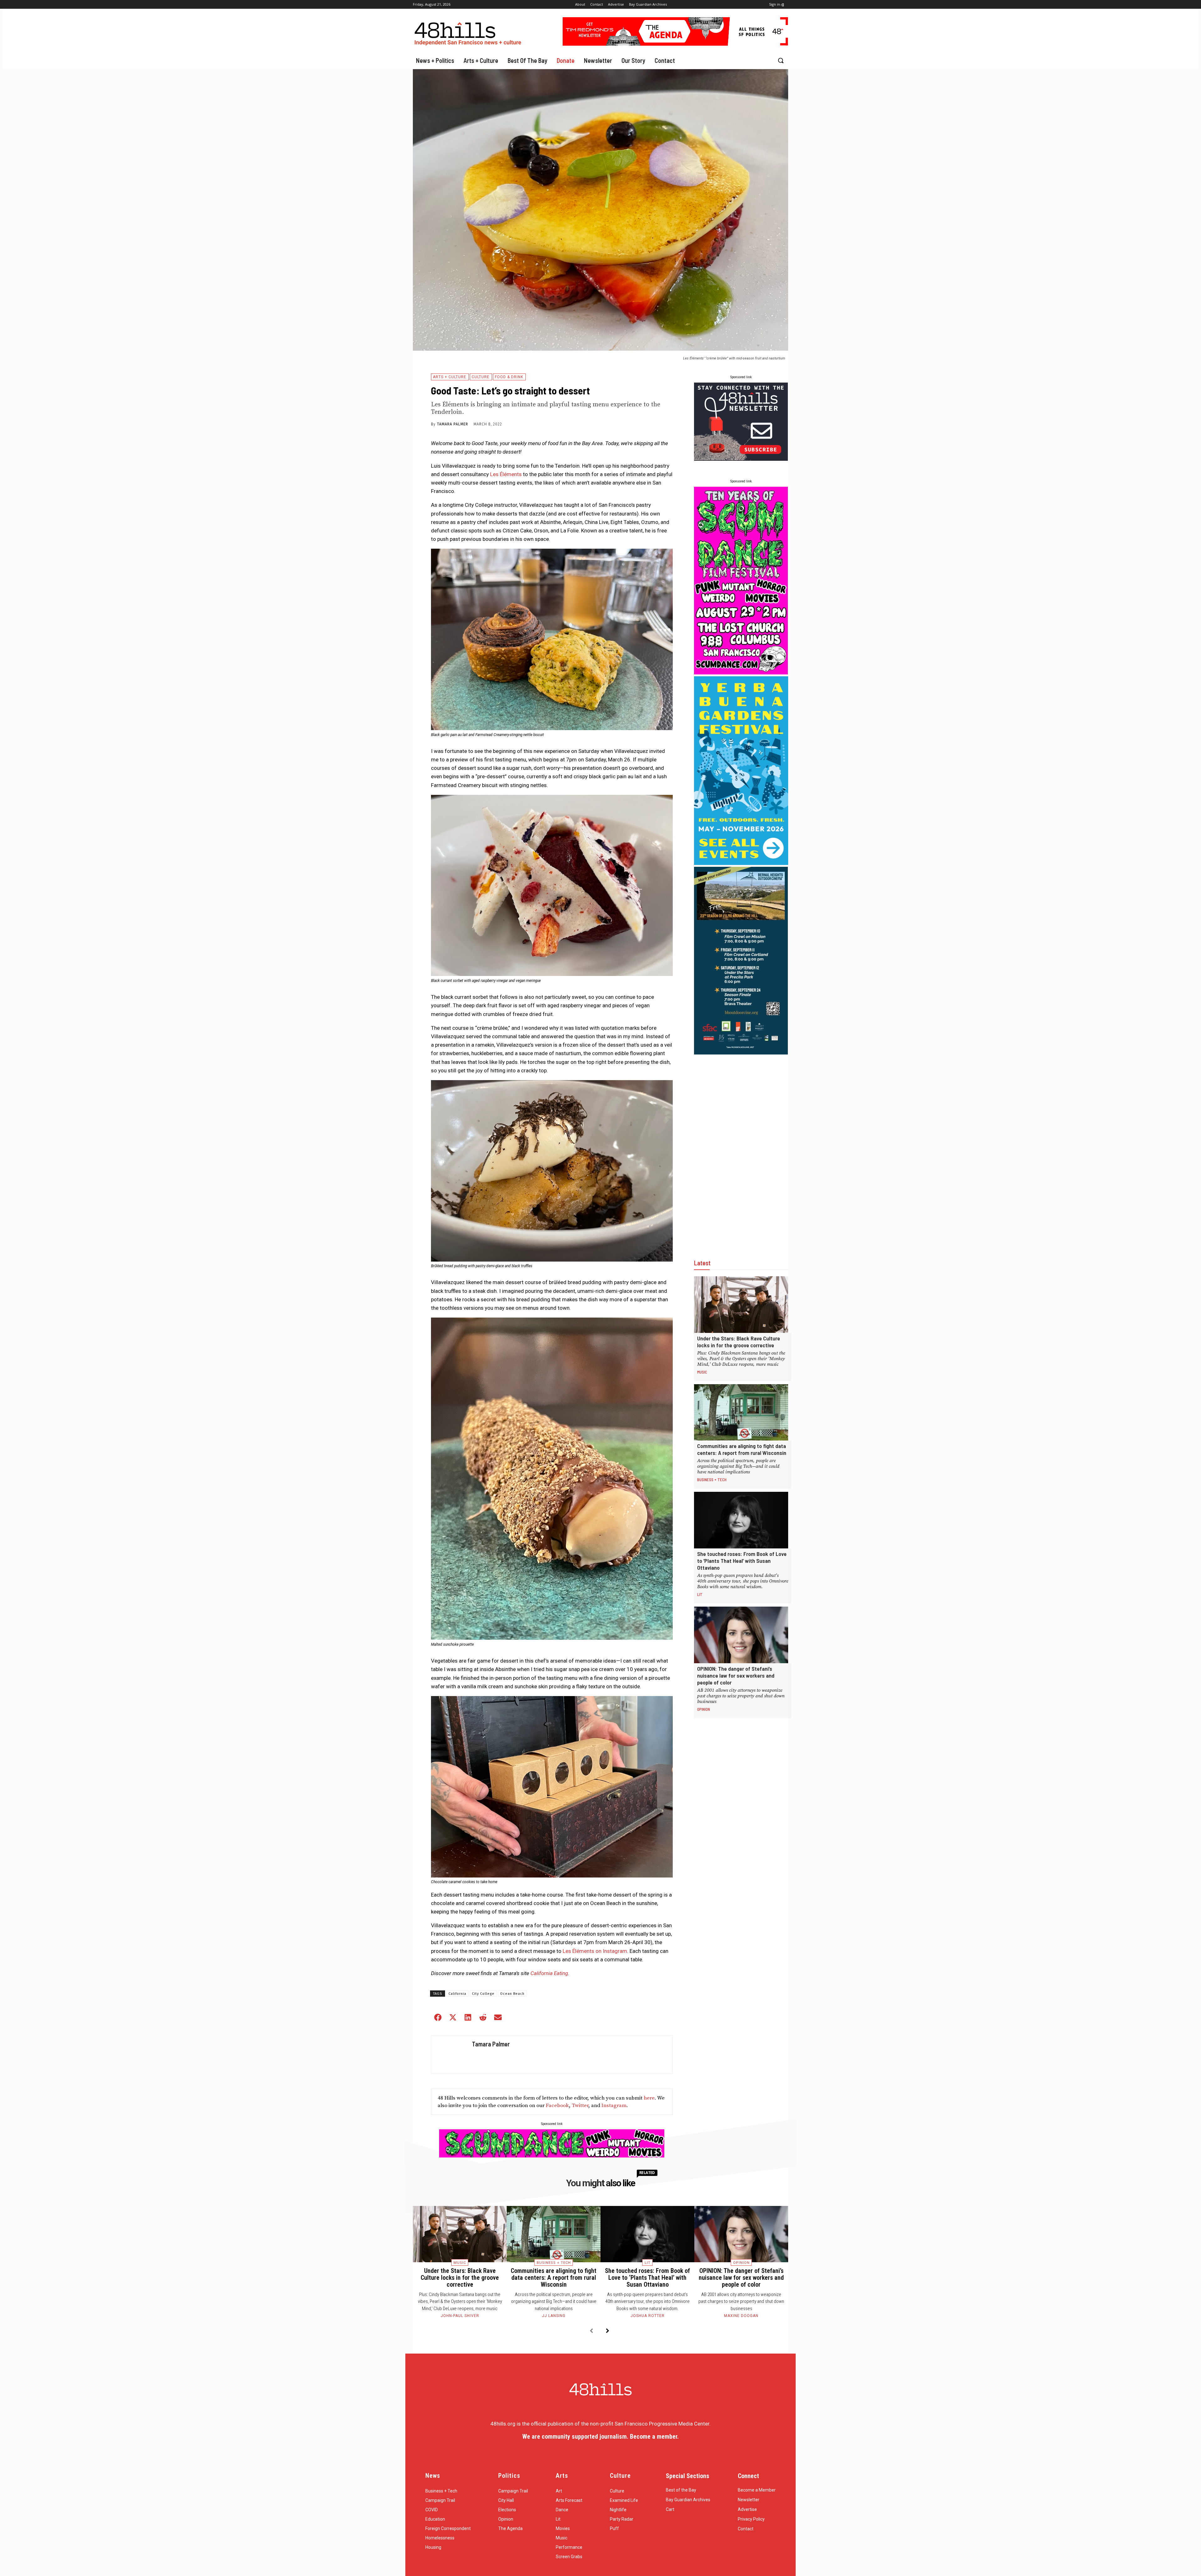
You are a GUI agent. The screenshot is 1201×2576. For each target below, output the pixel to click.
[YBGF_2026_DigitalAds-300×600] (741, 863)
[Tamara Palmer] (450, 2055)
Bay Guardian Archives (688, 2500)
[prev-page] (591, 2331)
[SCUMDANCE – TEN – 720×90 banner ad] (552, 2156)
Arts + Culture (450, 377)
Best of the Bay (681, 2490)
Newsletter (749, 2500)
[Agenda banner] (675, 44)
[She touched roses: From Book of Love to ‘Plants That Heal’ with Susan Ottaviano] (741, 1520)
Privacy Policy (751, 2519)
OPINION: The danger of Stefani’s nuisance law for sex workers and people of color (736, 1675)
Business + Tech (712, 1480)
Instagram (614, 2106)
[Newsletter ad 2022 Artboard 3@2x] (741, 459)
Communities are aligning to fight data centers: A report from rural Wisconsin (742, 1449)
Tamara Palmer (453, 424)
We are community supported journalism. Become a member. (600, 2436)
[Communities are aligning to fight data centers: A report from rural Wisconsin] (741, 1412)
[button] (781, 60)
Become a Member (757, 2490)
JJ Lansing (554, 2316)
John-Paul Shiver (460, 2316)
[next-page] (608, 2331)
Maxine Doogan (741, 2316)
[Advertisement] (741, 1150)
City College (483, 1994)
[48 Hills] (469, 32)
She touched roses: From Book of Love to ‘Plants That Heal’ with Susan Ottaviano (742, 1561)
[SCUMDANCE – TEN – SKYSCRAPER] (741, 673)
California (457, 1994)
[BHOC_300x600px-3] (741, 1053)
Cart (670, 2509)
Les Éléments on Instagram (595, 1951)
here (649, 2098)
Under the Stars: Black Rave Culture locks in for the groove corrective (739, 1342)
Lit (700, 1594)
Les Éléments (506, 474)
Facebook (557, 2106)
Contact (746, 2529)
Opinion (704, 1709)
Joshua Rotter (648, 2316)
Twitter (580, 2106)
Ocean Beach (512, 1994)
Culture (481, 377)
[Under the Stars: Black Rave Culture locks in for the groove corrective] (741, 1305)
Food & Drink (509, 377)
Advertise (747, 2509)
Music (702, 1372)
